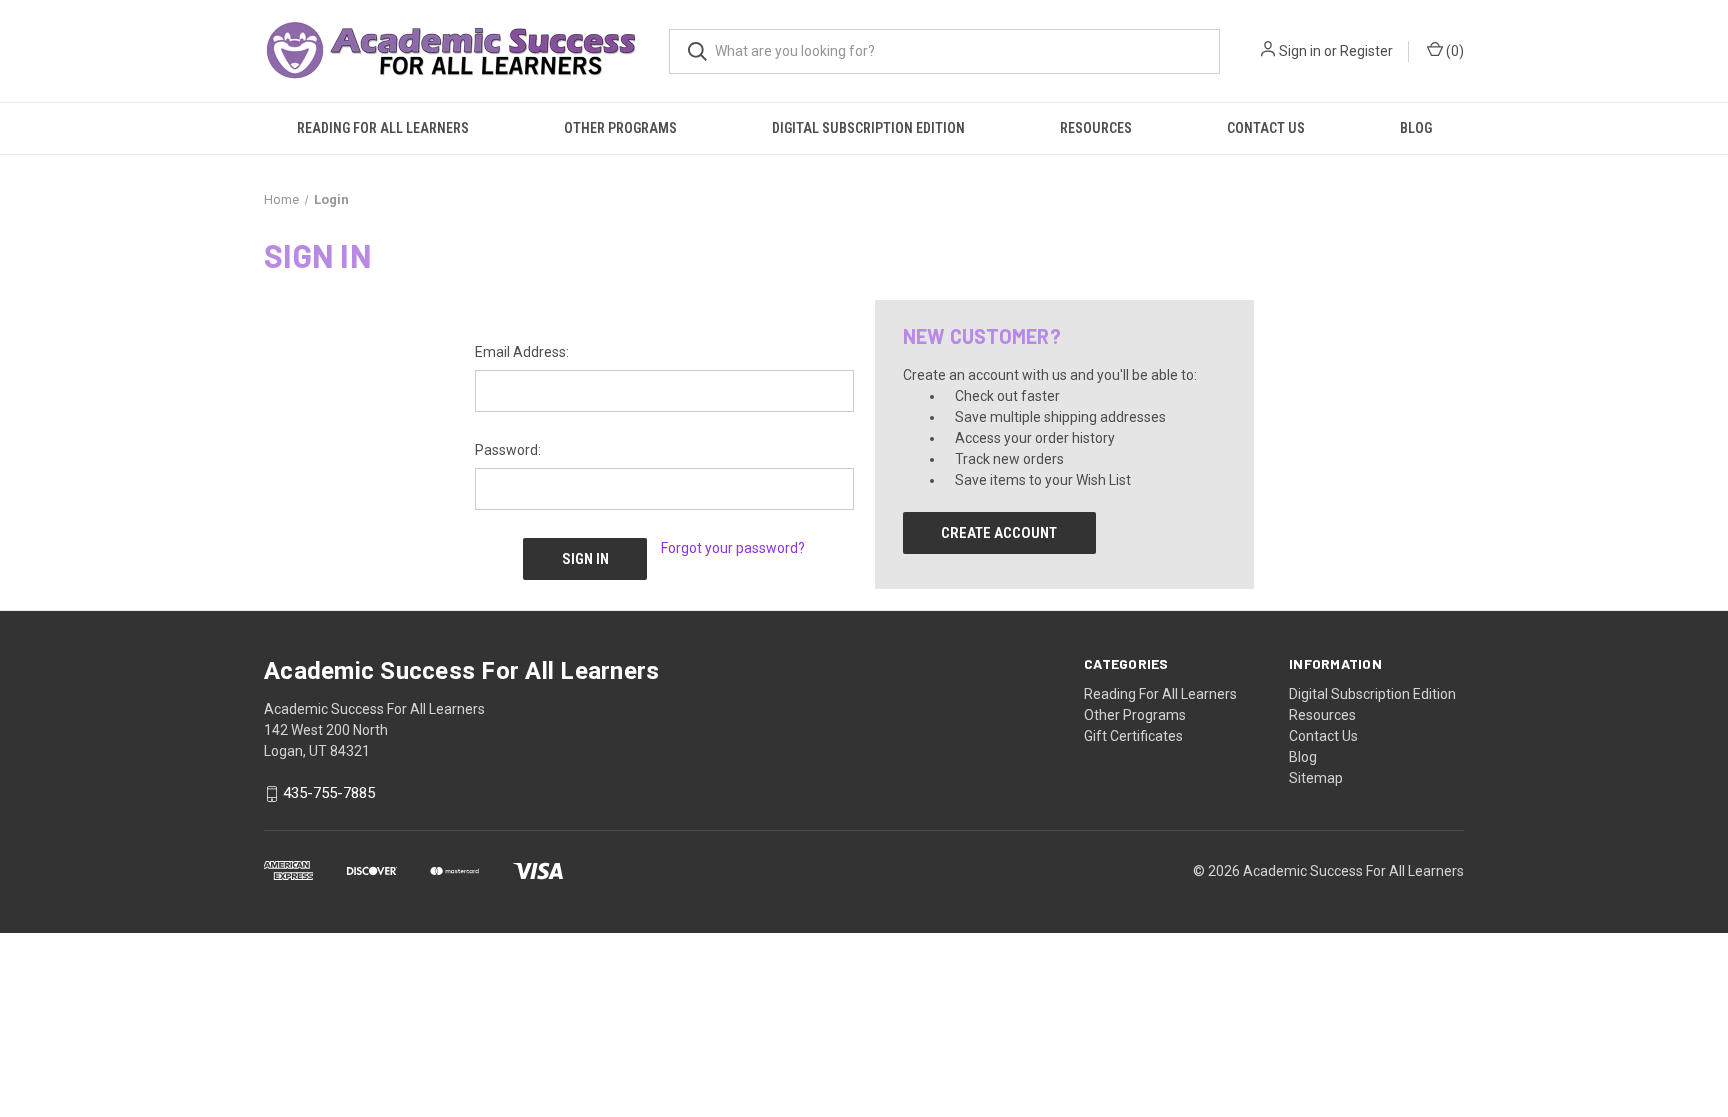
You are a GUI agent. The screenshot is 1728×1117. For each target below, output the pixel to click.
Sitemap (1316, 778)
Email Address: (522, 352)
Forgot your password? (733, 548)
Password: (508, 450)
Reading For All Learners (383, 128)
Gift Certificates (1133, 736)
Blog (1416, 128)
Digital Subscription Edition (868, 128)
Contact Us (1266, 128)
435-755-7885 (329, 794)
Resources (1096, 128)
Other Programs (620, 128)
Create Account (999, 533)
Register (1366, 51)
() (1453, 51)
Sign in (1300, 51)
